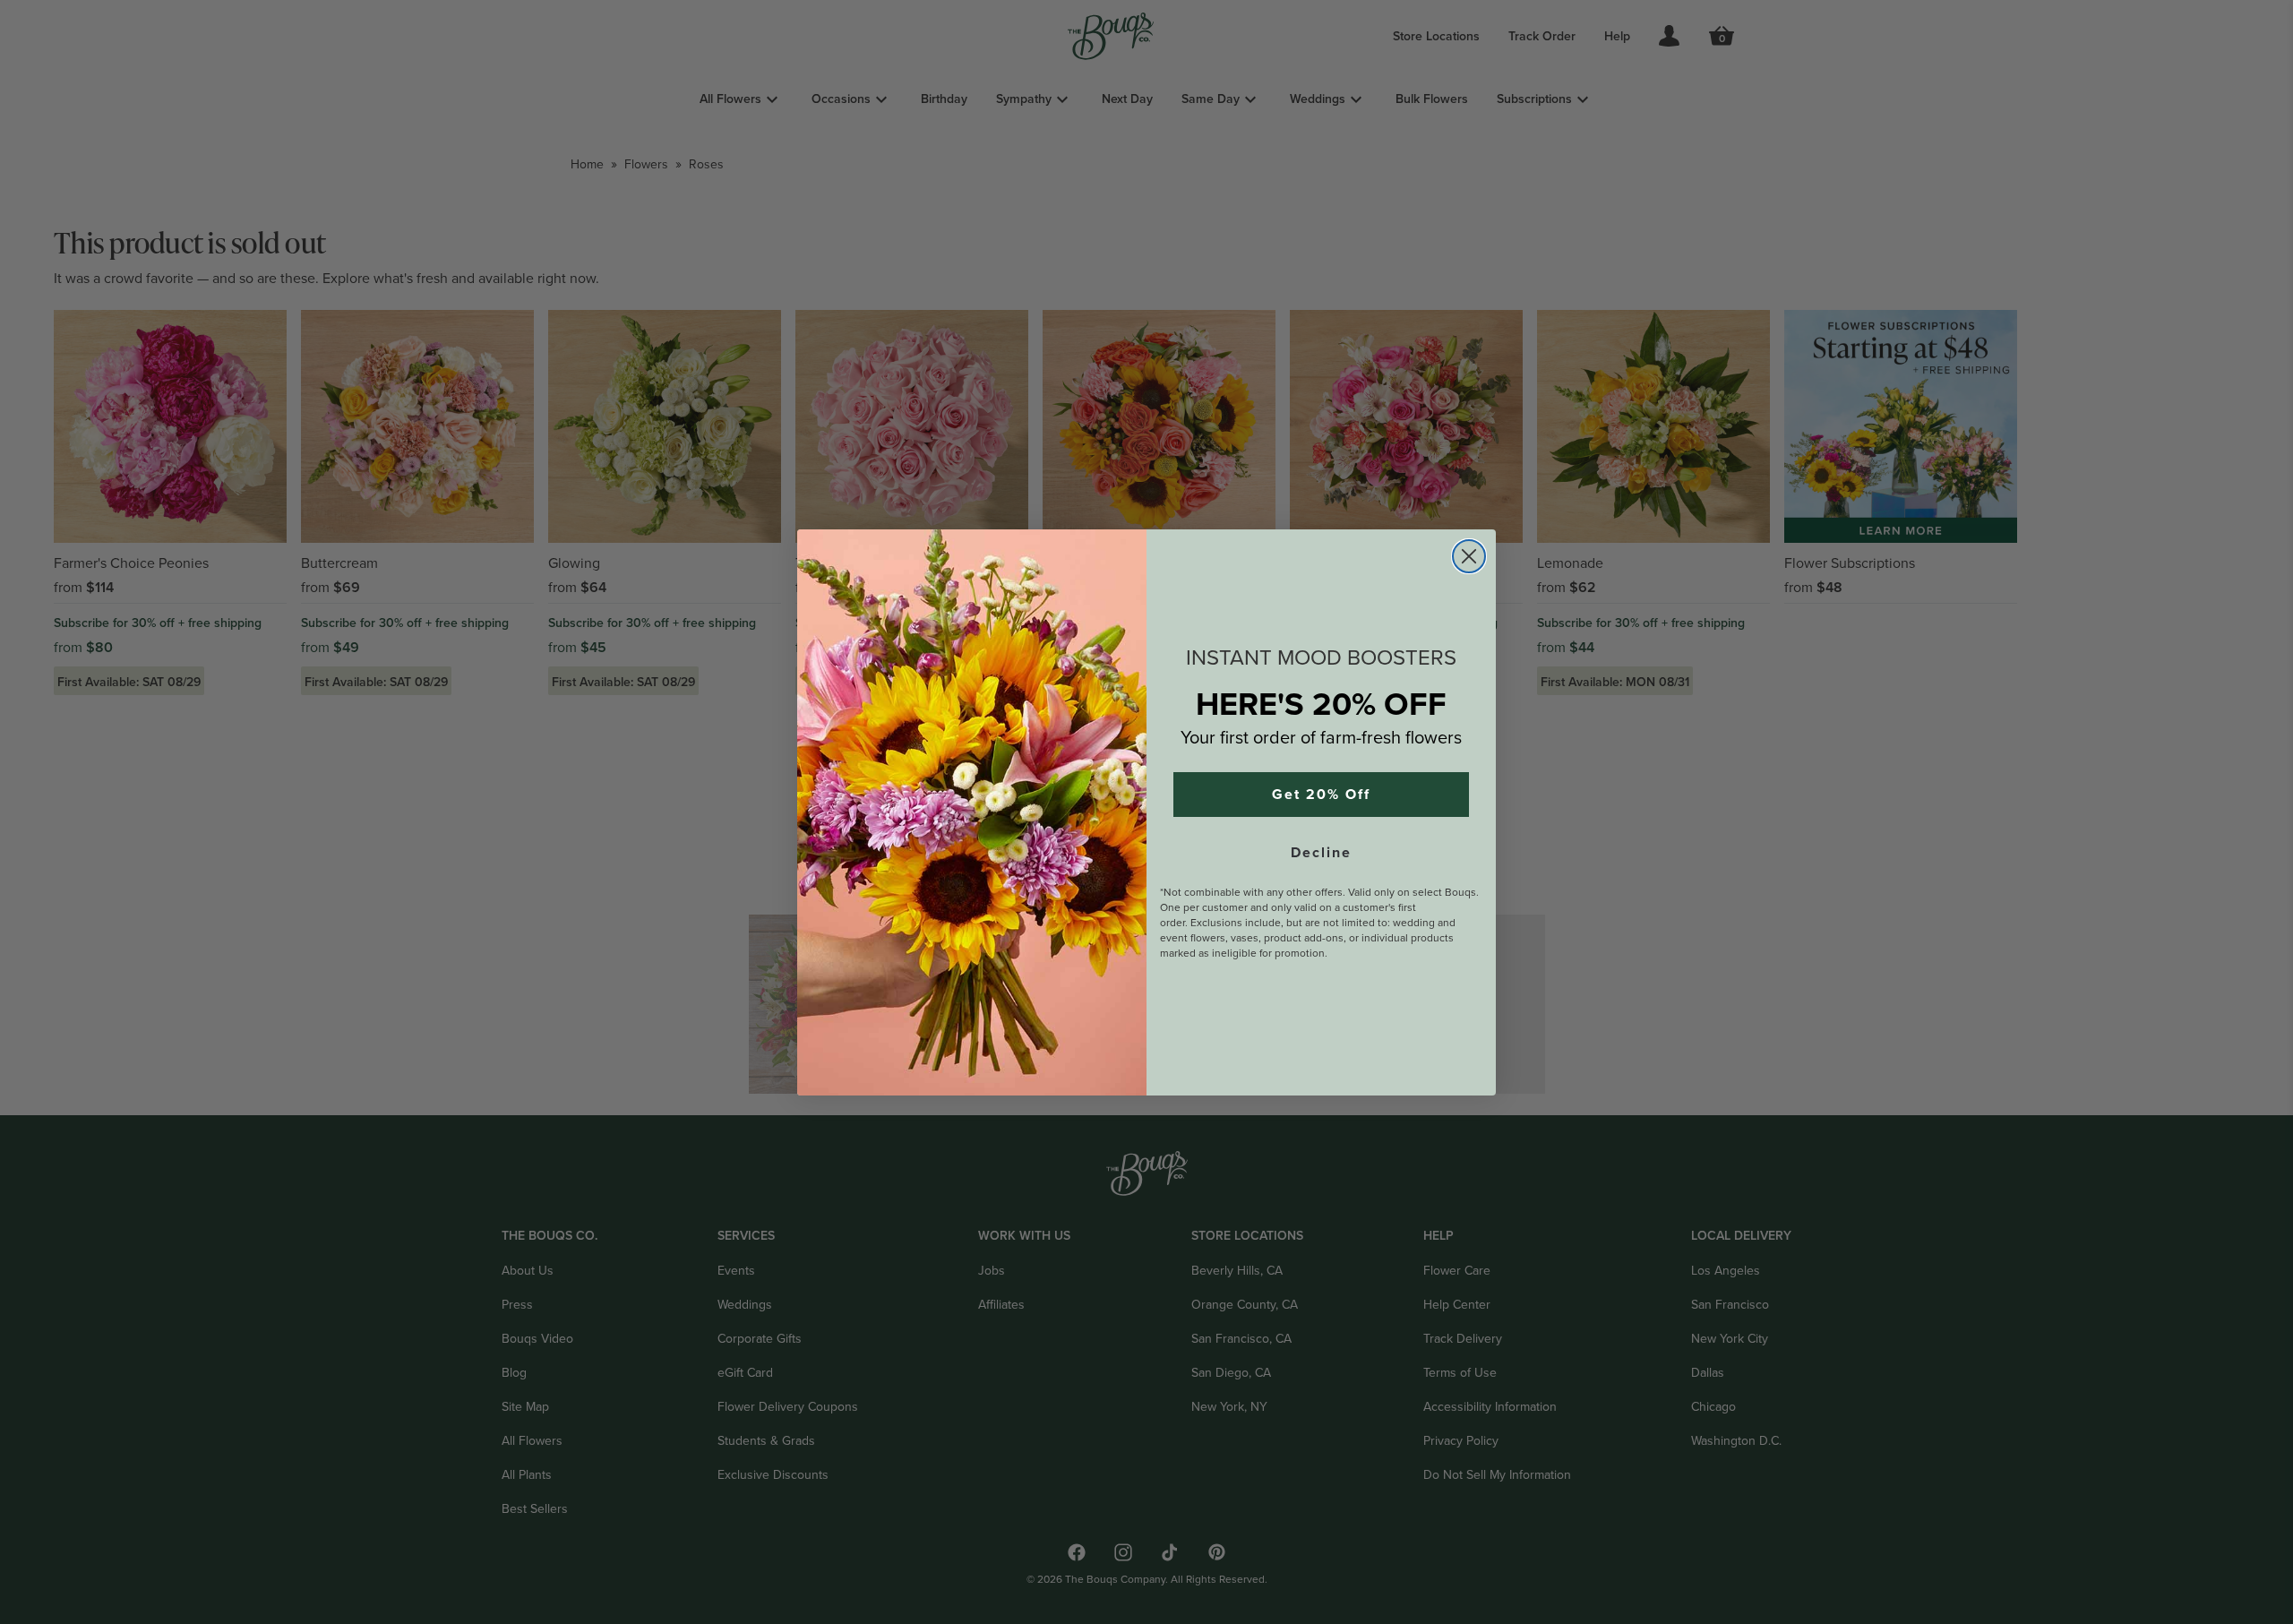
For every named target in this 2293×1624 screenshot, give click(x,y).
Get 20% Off (1321, 795)
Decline (1321, 853)
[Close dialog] (1469, 556)
